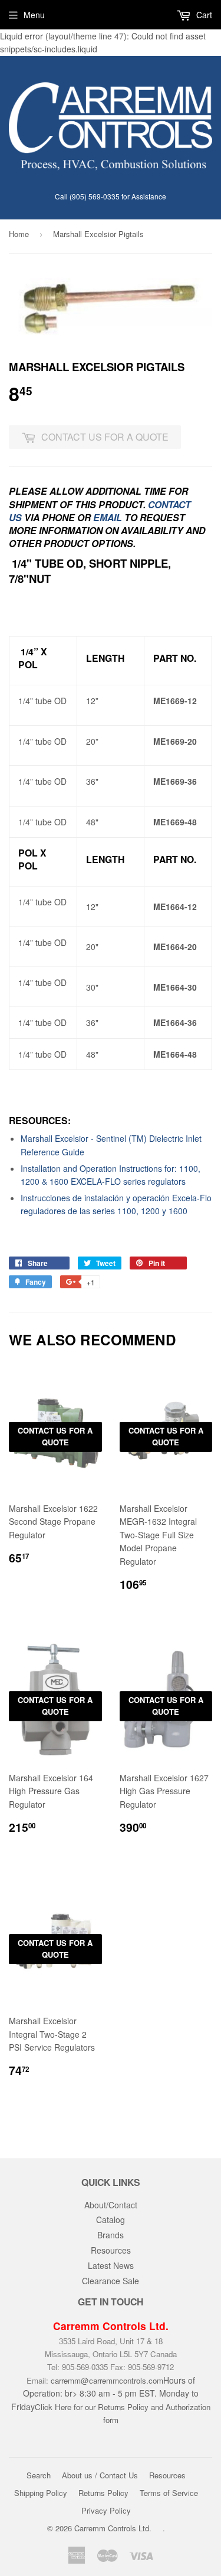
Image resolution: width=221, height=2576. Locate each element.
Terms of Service (169, 2493)
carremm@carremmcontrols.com (107, 2380)
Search (39, 2475)
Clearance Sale (111, 2281)
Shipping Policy (41, 2493)
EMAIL (108, 517)
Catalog (111, 2220)
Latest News (111, 2265)
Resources (111, 2250)
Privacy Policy (106, 2510)
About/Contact (111, 2205)
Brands (111, 2235)
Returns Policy (103, 2493)
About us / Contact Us (100, 2475)
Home (19, 234)
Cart (203, 15)
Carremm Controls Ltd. (113, 2528)
